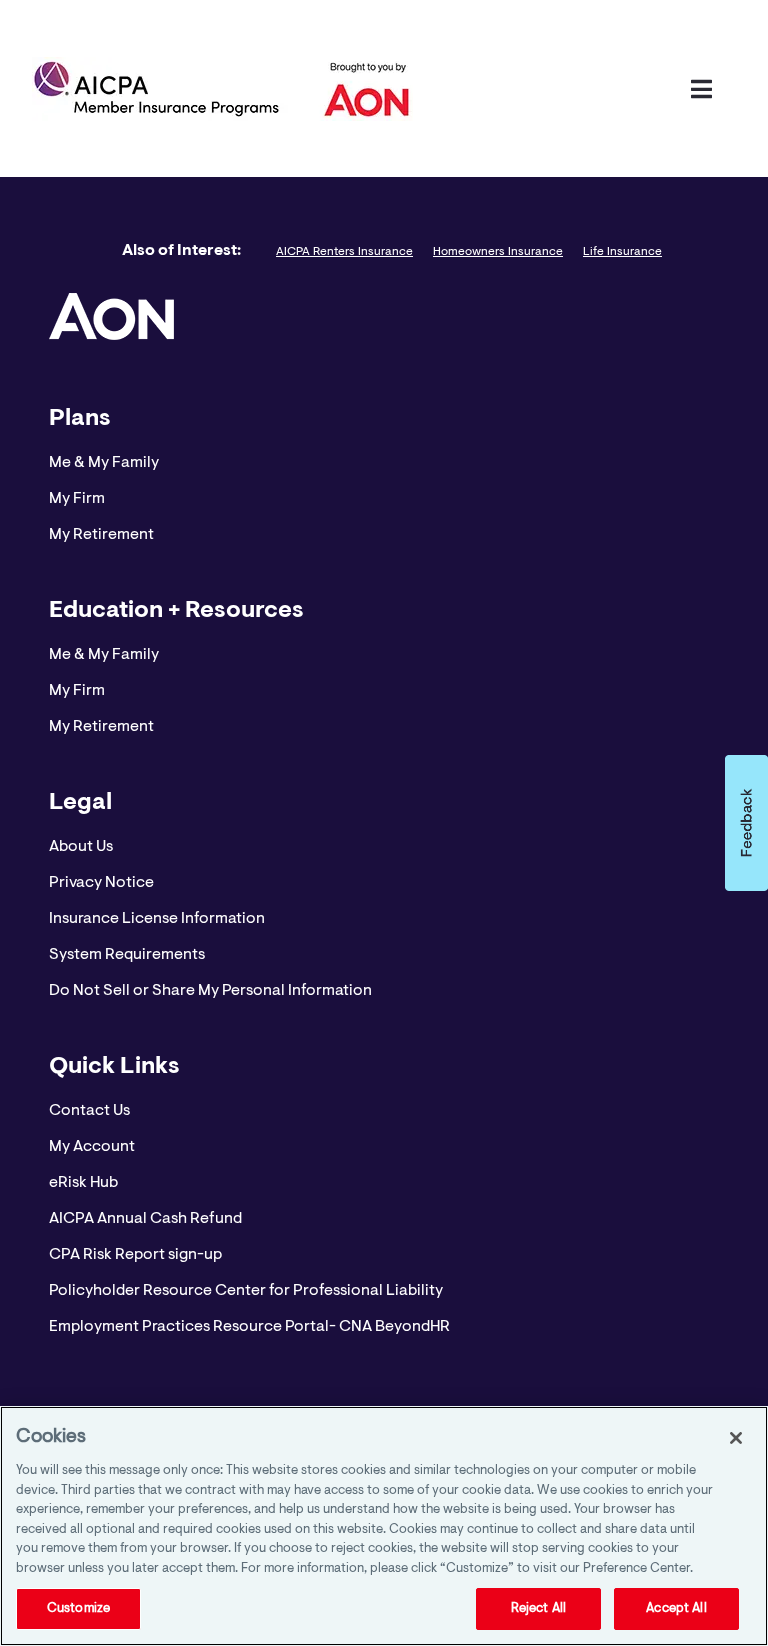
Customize (78, 1608)
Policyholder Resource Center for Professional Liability (246, 1291)
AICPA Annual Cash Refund (145, 1219)
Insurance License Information (157, 919)
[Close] (736, 1438)
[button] (746, 823)
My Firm (77, 499)
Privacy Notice (101, 883)
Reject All (538, 1608)
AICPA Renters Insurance (344, 252)
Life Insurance (622, 252)
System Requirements (127, 955)
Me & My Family (104, 463)
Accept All (676, 1608)
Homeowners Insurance (498, 252)
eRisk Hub (83, 1183)
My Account (92, 1147)
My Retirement (101, 535)
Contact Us (89, 1111)
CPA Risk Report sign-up (135, 1255)
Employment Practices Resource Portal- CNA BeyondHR (249, 1327)
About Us (81, 847)
